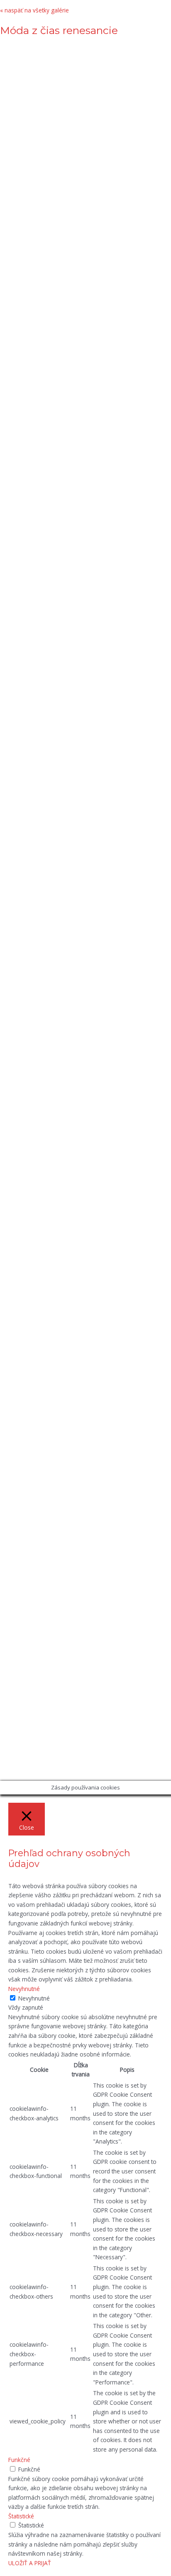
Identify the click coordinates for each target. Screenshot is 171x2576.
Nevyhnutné (34, 1998)
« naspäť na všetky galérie (34, 10)
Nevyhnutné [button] (24, 1989)
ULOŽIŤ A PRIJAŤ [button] (30, 2563)
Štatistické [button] (21, 2516)
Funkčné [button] (19, 2460)
